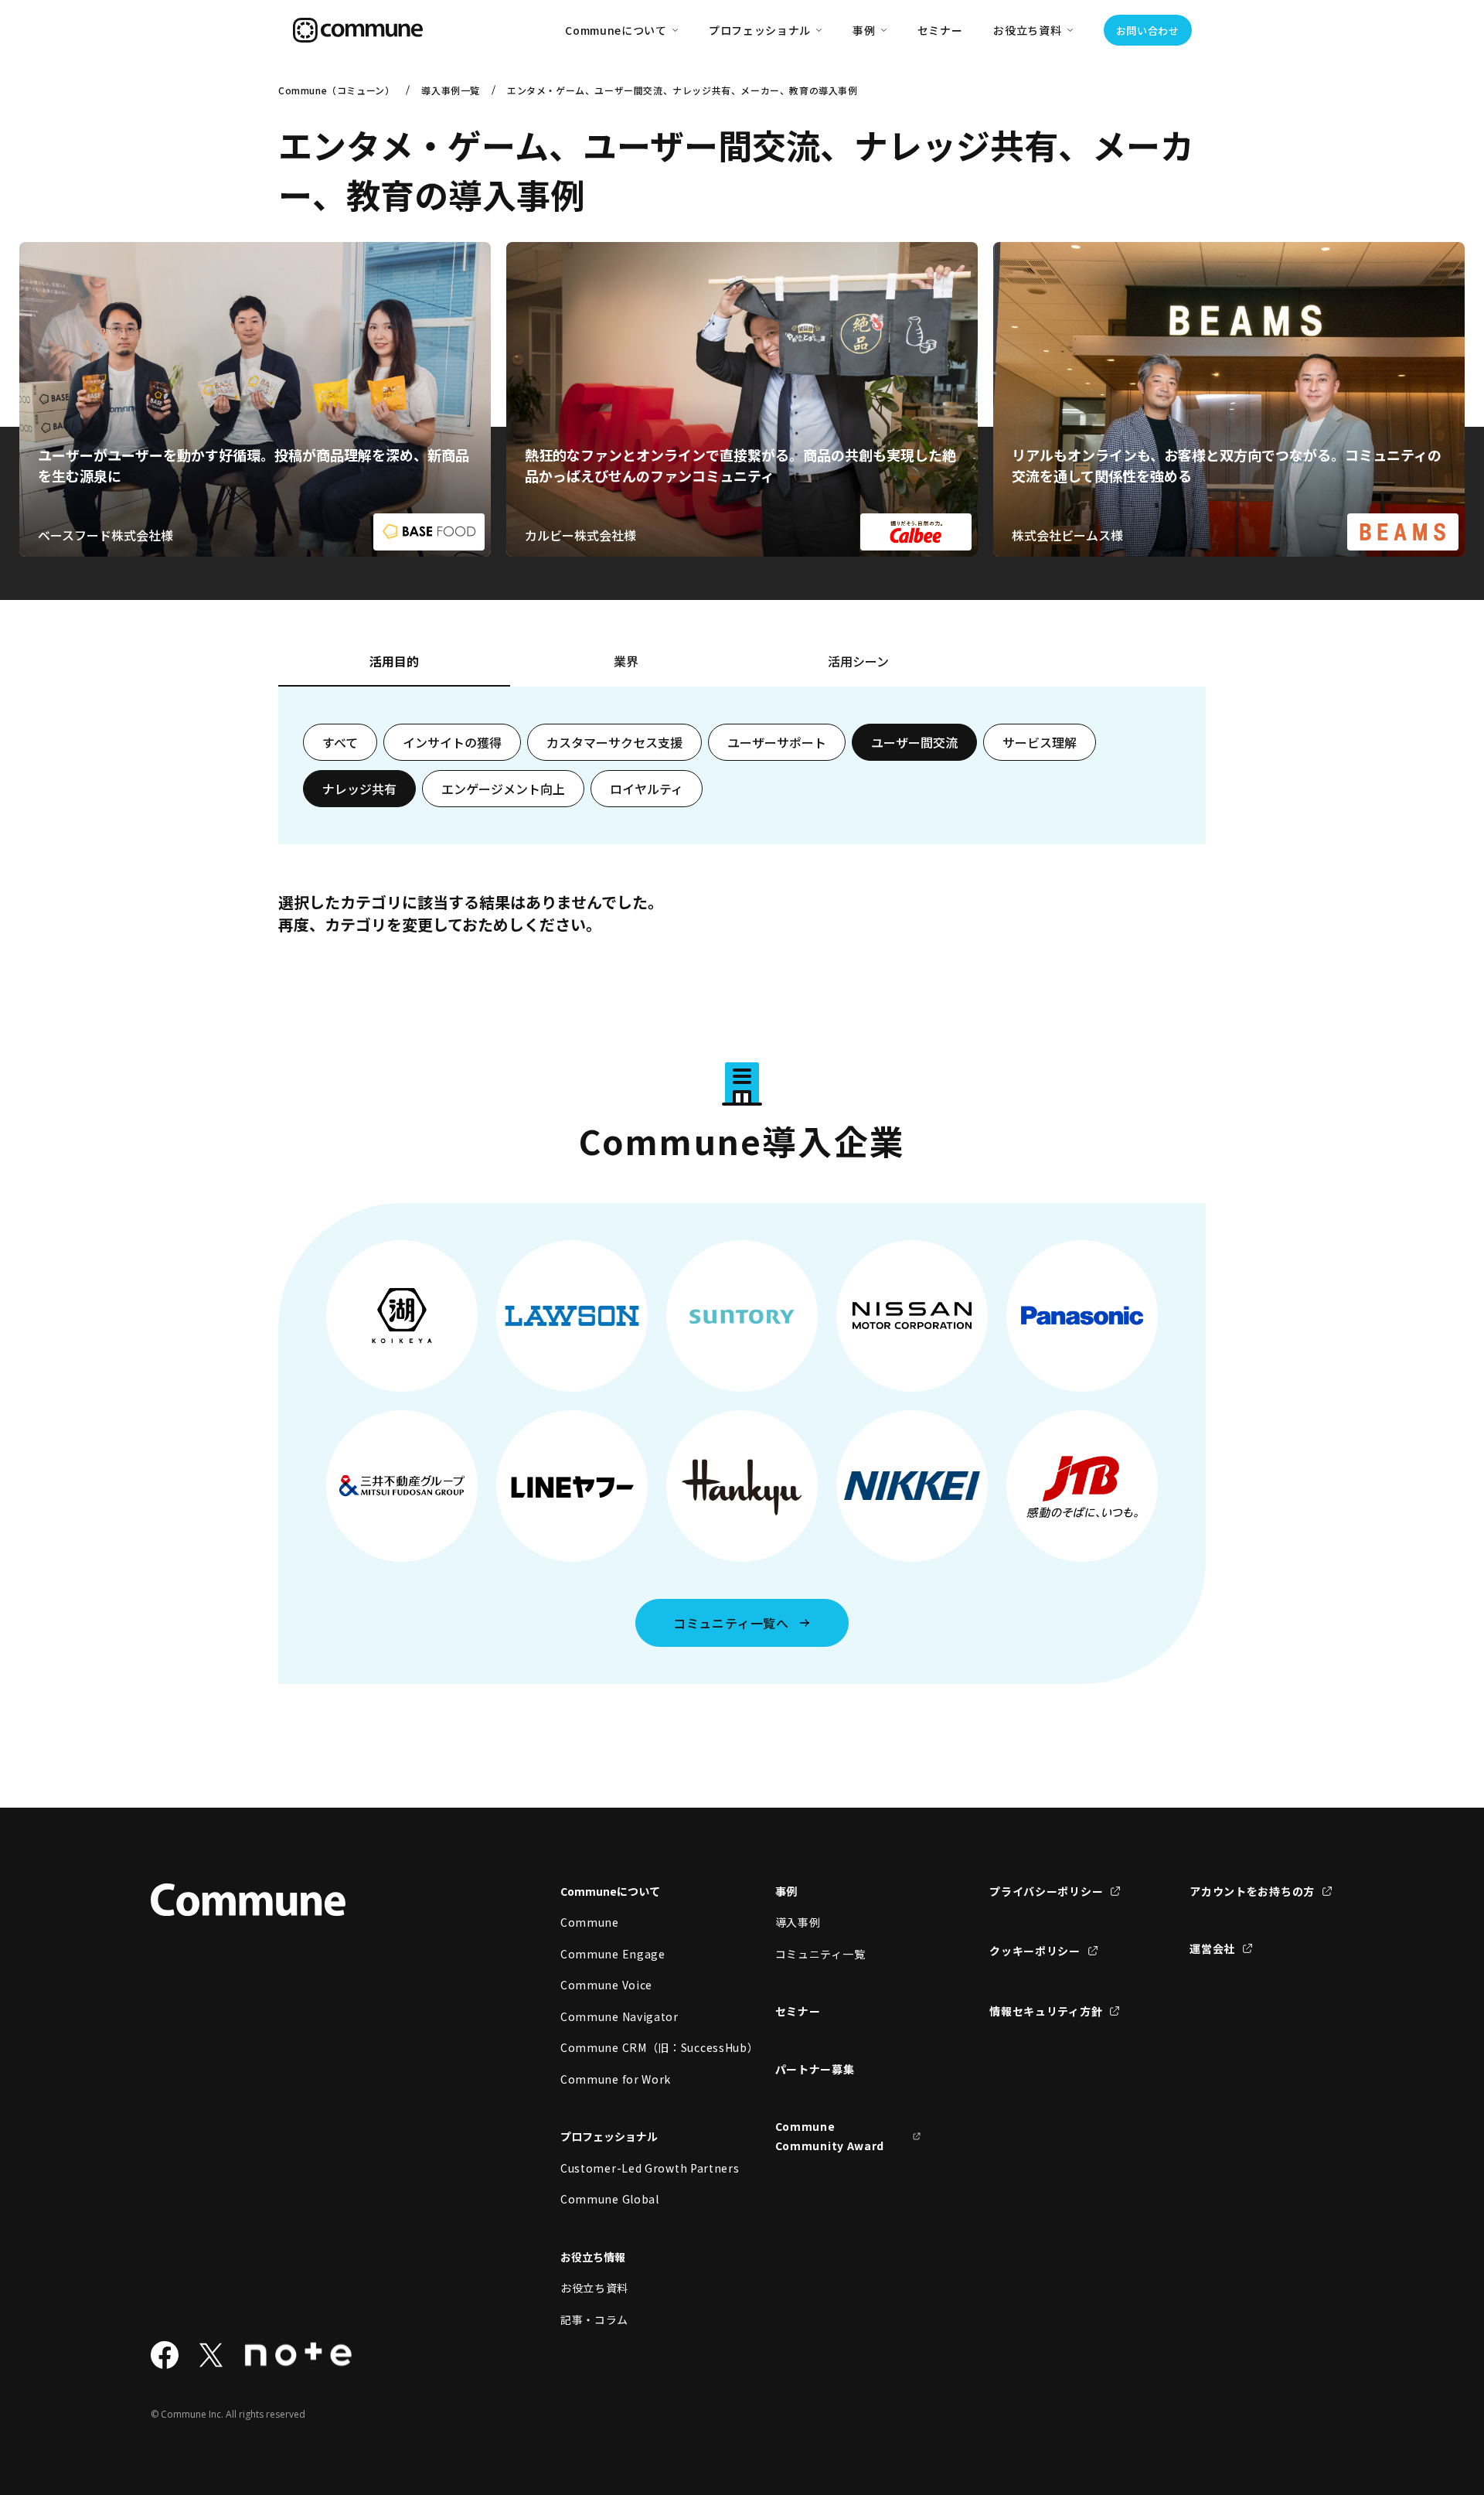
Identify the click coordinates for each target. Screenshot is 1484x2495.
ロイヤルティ (647, 789)
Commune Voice (606, 1985)
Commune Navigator (619, 2016)
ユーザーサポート (777, 742)
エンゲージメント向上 (503, 789)
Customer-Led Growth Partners (634, 2168)
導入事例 (798, 1922)
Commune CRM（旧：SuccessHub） (634, 2047)
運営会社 (1212, 1948)
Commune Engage (613, 1954)
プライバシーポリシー (1046, 1891)
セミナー (940, 30)
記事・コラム (594, 2319)
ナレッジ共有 (359, 789)
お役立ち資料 (594, 2288)
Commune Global (610, 2199)
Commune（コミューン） (336, 90)
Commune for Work (616, 2079)
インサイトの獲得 (452, 742)
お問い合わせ (1148, 31)
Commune (590, 1922)
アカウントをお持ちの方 (1252, 1891)
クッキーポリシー (1035, 1951)
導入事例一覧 (451, 90)
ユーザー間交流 (914, 742)
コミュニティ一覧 (820, 1954)
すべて (340, 742)
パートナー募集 (815, 2069)
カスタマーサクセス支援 (614, 742)
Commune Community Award (830, 2136)
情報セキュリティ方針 (1046, 2011)
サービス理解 (1040, 742)
